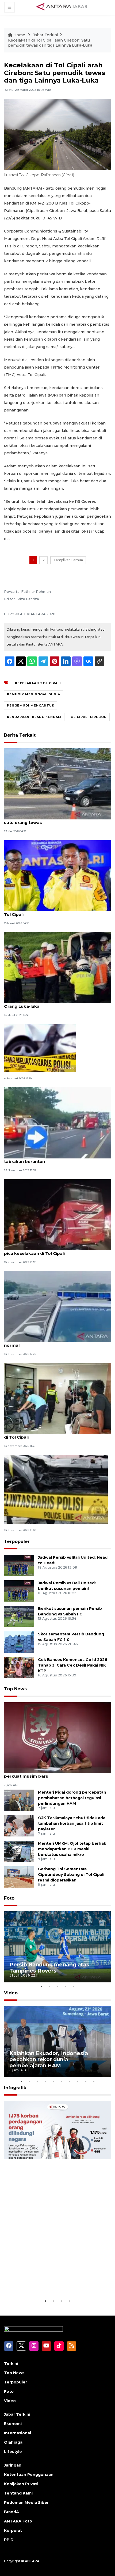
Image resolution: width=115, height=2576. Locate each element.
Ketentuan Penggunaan (29, 2475)
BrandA (11, 2512)
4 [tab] (66, 1986)
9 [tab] (86, 2081)
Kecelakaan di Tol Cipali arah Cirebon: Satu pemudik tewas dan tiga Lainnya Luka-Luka (50, 43)
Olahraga (13, 2442)
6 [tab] (62, 2081)
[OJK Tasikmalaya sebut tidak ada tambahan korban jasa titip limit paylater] (19, 1825)
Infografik (15, 2088)
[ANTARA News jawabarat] (63, 7)
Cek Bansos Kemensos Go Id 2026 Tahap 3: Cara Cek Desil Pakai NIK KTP (73, 1665)
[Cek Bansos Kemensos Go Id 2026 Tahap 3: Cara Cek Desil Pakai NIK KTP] (19, 1667)
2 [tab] (49, 1986)
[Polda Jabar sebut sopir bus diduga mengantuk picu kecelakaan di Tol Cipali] (57, 1214)
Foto (9, 1898)
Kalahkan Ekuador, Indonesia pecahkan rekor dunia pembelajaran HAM (49, 2059)
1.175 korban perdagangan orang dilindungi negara (53, 2281)
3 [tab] (57, 1986)
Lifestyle (13, 2452)
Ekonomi (13, 2424)
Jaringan (13, 2465)
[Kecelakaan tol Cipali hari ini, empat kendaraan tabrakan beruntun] (57, 1123)
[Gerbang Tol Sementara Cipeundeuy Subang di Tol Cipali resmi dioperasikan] (19, 1877)
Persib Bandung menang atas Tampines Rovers (49, 1968)
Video (11, 1993)
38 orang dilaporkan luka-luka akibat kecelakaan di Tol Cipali (57, 1434)
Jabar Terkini (45, 35)
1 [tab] (41, 1986)
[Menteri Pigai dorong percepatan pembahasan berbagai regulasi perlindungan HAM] (19, 1800)
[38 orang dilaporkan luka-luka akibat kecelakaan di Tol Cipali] (57, 1398)
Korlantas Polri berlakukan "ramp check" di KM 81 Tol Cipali (57, 912)
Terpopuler (17, 1542)
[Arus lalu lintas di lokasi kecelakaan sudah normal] (57, 1306)
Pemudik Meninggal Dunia (34, 694)
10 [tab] (94, 2081)
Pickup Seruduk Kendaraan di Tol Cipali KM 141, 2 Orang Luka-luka (56, 1003)
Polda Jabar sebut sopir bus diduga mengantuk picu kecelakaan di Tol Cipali (56, 1251)
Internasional (18, 2433)
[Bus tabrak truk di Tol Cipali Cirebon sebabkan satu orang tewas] (57, 784)
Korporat (13, 2530)
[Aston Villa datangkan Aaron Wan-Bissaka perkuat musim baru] (57, 1737)
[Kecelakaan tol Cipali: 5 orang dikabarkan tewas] (56, 1489)
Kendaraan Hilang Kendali (34, 717)
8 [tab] (78, 2081)
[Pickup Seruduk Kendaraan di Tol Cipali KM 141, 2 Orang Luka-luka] (57, 967)
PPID (9, 2540)
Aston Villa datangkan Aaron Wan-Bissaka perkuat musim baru (49, 1773)
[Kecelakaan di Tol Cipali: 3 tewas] (40, 1048)
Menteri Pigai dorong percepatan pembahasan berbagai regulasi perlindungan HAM (72, 1798)
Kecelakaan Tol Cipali (38, 683)
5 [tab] (74, 1986)
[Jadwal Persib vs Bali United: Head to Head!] (19, 1565)
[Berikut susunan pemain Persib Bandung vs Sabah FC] (19, 1616)
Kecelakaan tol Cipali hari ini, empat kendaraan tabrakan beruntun (55, 1159)
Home (19, 35)
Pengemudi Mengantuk (31, 705)
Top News (15, 1689)
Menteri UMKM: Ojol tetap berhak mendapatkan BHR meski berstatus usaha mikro (72, 1849)
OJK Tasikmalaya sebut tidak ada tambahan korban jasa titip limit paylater (72, 1823)
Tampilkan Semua (68, 560)
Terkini (11, 2363)
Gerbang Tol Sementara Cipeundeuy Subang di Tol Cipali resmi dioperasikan (71, 1875)
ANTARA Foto (18, 2521)
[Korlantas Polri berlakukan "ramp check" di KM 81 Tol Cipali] (57, 875)
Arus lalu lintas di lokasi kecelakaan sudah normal (49, 1342)
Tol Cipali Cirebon (87, 717)
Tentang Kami (18, 2493)
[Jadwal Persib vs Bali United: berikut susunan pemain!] (19, 1591)
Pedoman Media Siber (26, 2502)
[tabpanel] (57, 1947)
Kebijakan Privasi (21, 2484)
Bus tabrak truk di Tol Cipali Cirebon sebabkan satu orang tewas (54, 820)
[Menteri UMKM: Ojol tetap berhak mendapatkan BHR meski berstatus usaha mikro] (19, 1851)
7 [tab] (70, 2081)
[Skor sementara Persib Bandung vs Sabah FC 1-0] (19, 1642)
